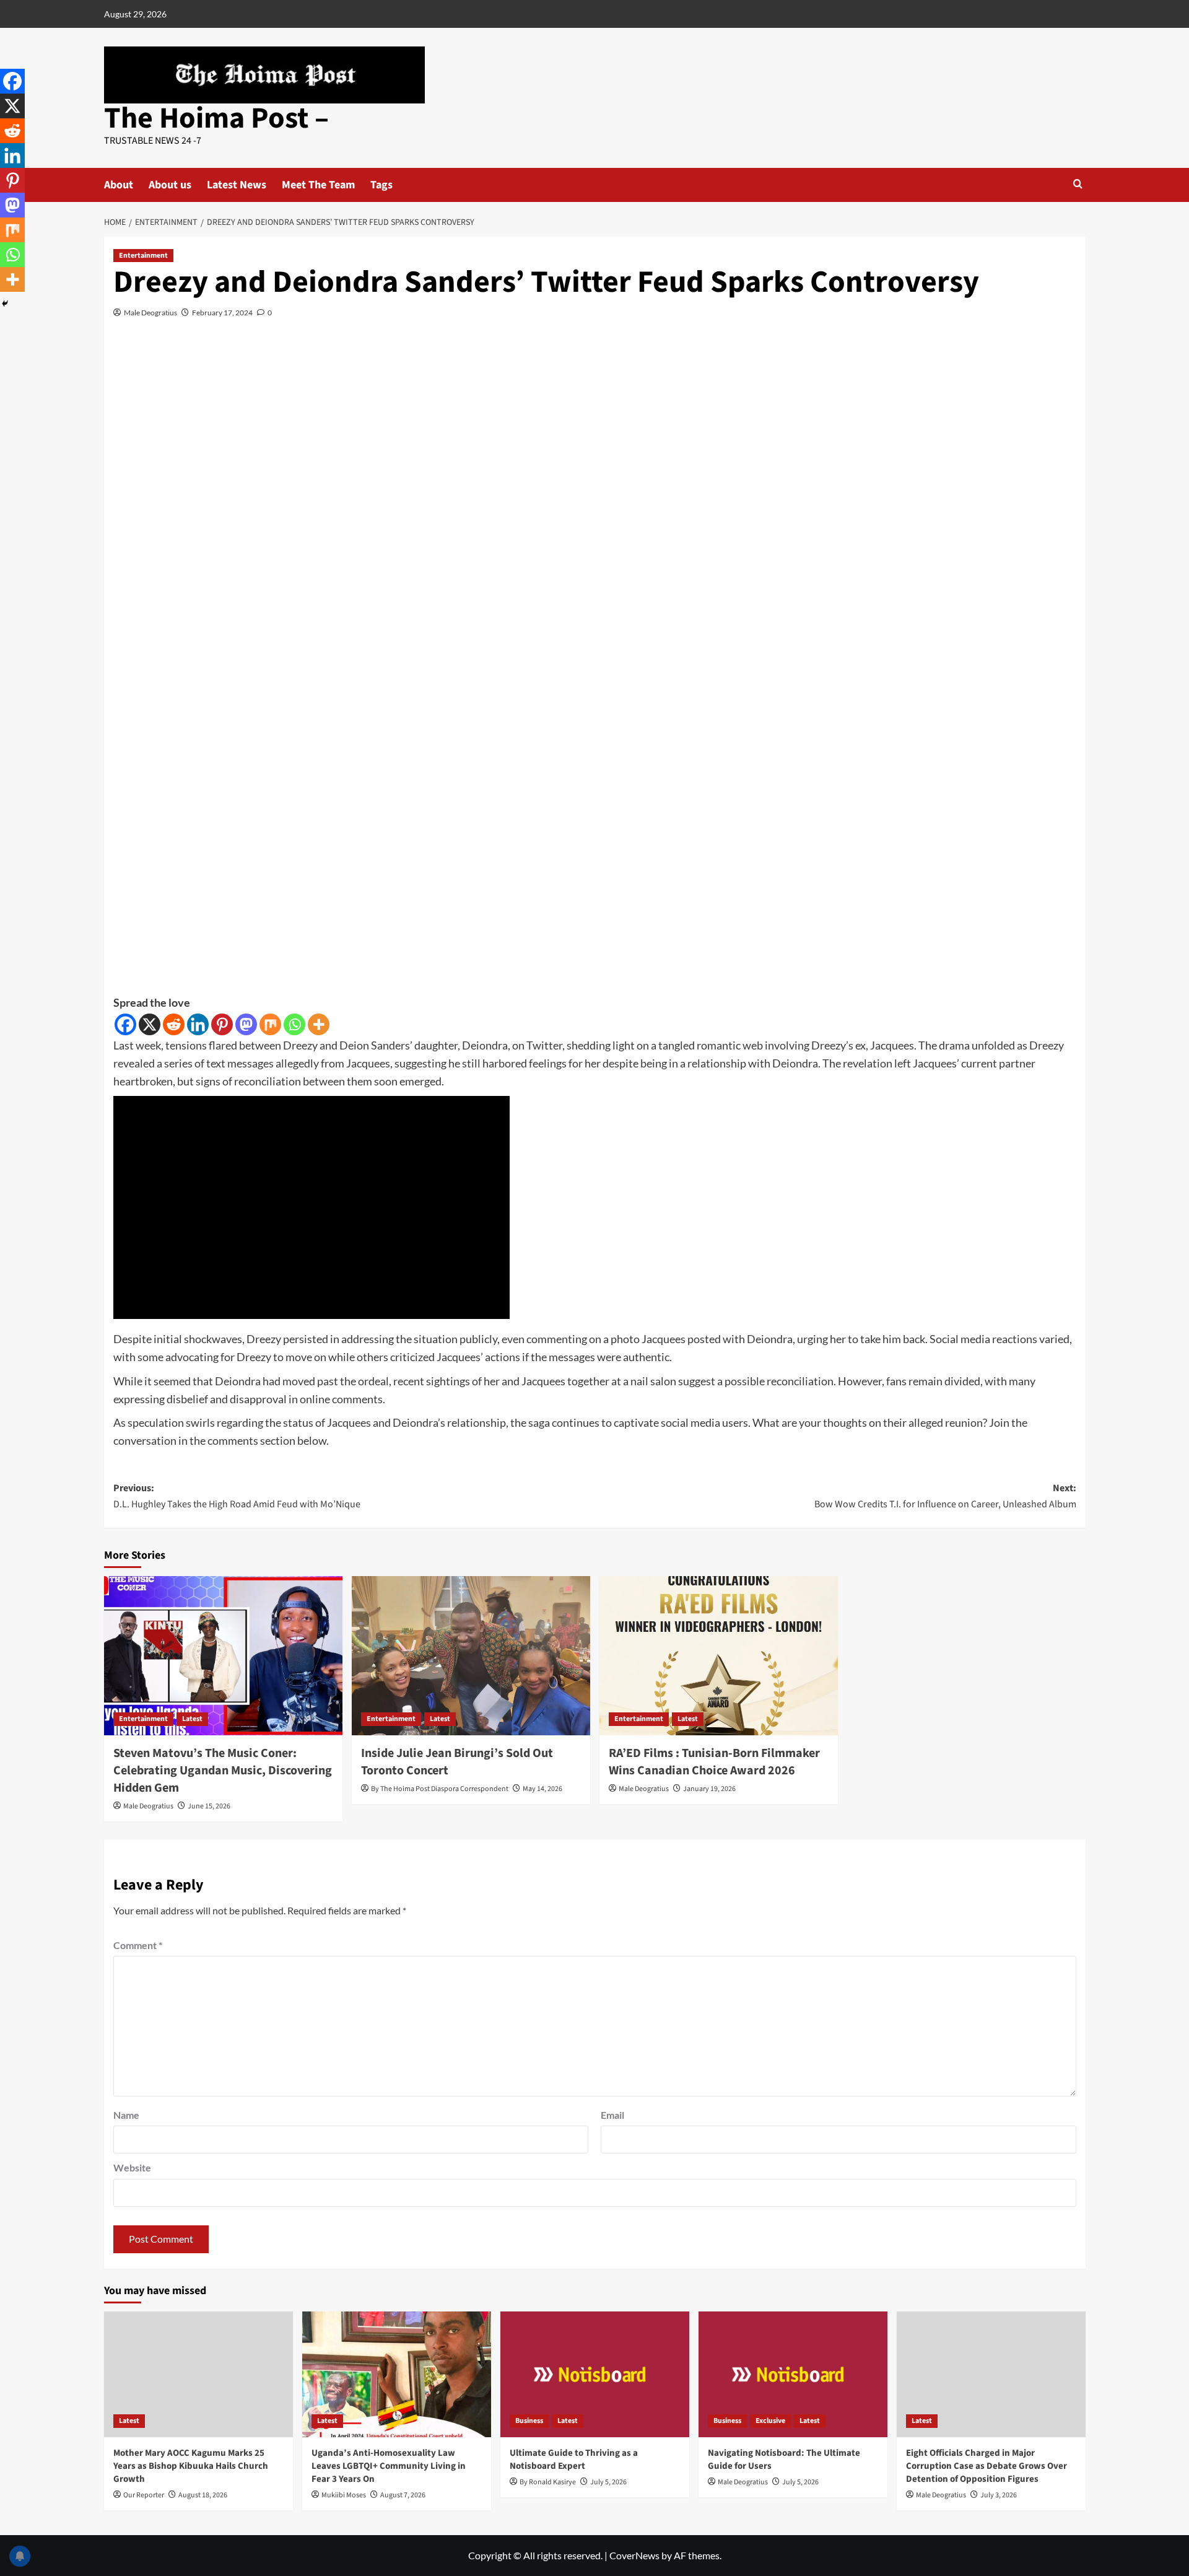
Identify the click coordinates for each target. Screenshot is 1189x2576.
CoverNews (634, 2555)
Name (126, 2115)
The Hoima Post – (216, 118)
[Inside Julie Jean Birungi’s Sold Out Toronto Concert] (471, 1656)
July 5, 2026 (608, 2482)
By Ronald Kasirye (548, 2482)
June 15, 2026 (209, 1806)
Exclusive (770, 2421)
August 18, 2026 (203, 2495)
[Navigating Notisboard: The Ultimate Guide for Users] (793, 2374)
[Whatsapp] (294, 1024)
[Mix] (270, 1024)
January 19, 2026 (709, 1789)
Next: (945, 1496)
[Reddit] (174, 1024)
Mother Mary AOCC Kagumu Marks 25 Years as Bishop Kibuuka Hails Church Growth (191, 2466)
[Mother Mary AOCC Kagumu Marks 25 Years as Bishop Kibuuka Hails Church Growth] (198, 2374)
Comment (138, 1945)
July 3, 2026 (999, 2495)
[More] (319, 1024)
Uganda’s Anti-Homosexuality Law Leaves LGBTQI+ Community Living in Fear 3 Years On (389, 2466)
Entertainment (143, 256)
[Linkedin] (198, 1024)
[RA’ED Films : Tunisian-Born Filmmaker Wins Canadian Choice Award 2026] (719, 1656)
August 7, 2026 (403, 2495)
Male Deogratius (150, 313)
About (119, 185)
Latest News (237, 185)
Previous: (237, 1496)
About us (170, 185)
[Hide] (5, 304)
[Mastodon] (246, 1024)
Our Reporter (144, 2495)
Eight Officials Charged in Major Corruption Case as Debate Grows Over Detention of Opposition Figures (986, 2466)
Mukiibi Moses (344, 2495)
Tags (381, 185)
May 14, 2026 (542, 1789)
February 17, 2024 (222, 313)
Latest (192, 1719)
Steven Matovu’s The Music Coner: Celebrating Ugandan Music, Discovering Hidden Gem (223, 1771)
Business (529, 2421)
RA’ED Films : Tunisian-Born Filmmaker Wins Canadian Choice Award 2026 (714, 1762)
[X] (150, 1024)
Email (612, 2115)
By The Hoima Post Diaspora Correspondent (440, 1789)
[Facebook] (125, 1024)
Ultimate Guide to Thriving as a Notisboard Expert (574, 2460)
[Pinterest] (222, 1024)
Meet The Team (318, 185)
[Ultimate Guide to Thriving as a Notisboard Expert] (595, 2374)
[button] (1078, 184)
